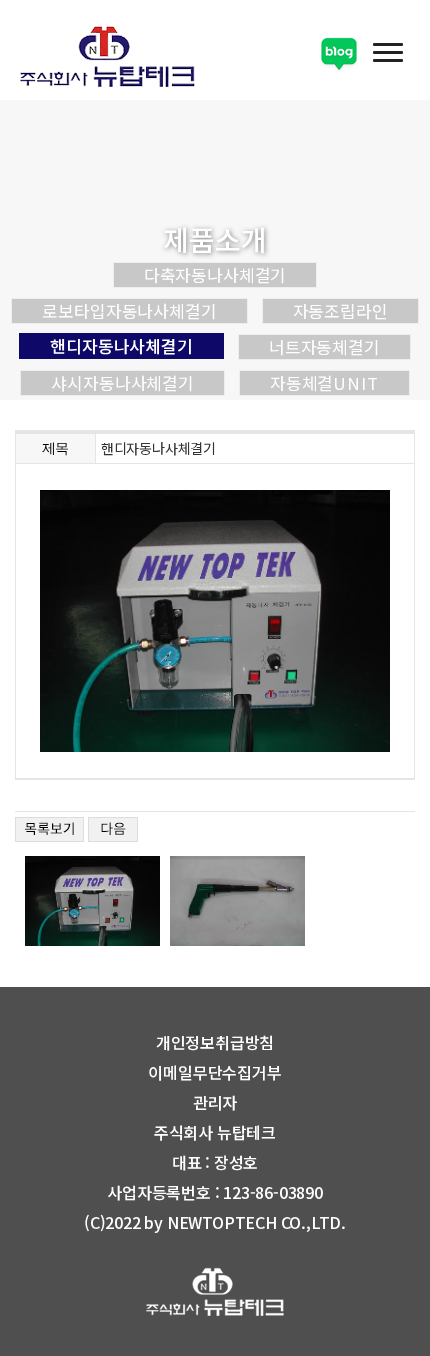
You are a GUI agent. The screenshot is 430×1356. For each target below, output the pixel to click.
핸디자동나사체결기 (121, 346)
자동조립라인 (340, 311)
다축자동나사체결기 (215, 275)
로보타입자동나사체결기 (129, 311)
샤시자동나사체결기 (122, 383)
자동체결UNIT (324, 383)
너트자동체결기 (324, 347)
